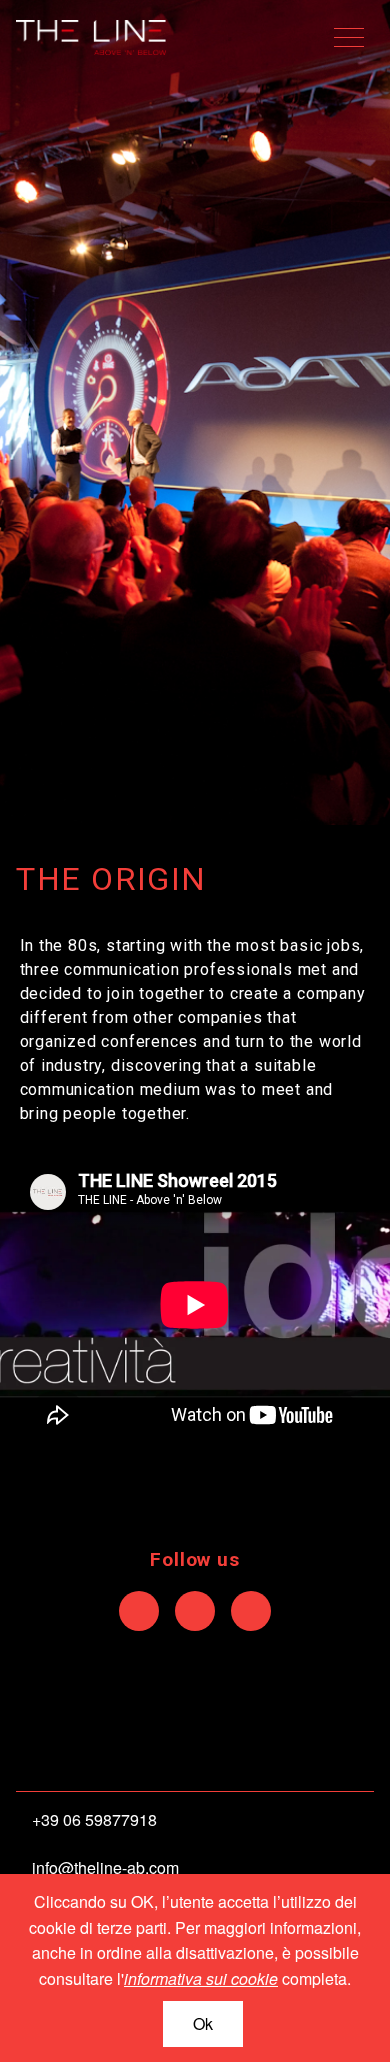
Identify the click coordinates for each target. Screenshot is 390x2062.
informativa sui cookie (201, 1978)
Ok (203, 2023)
